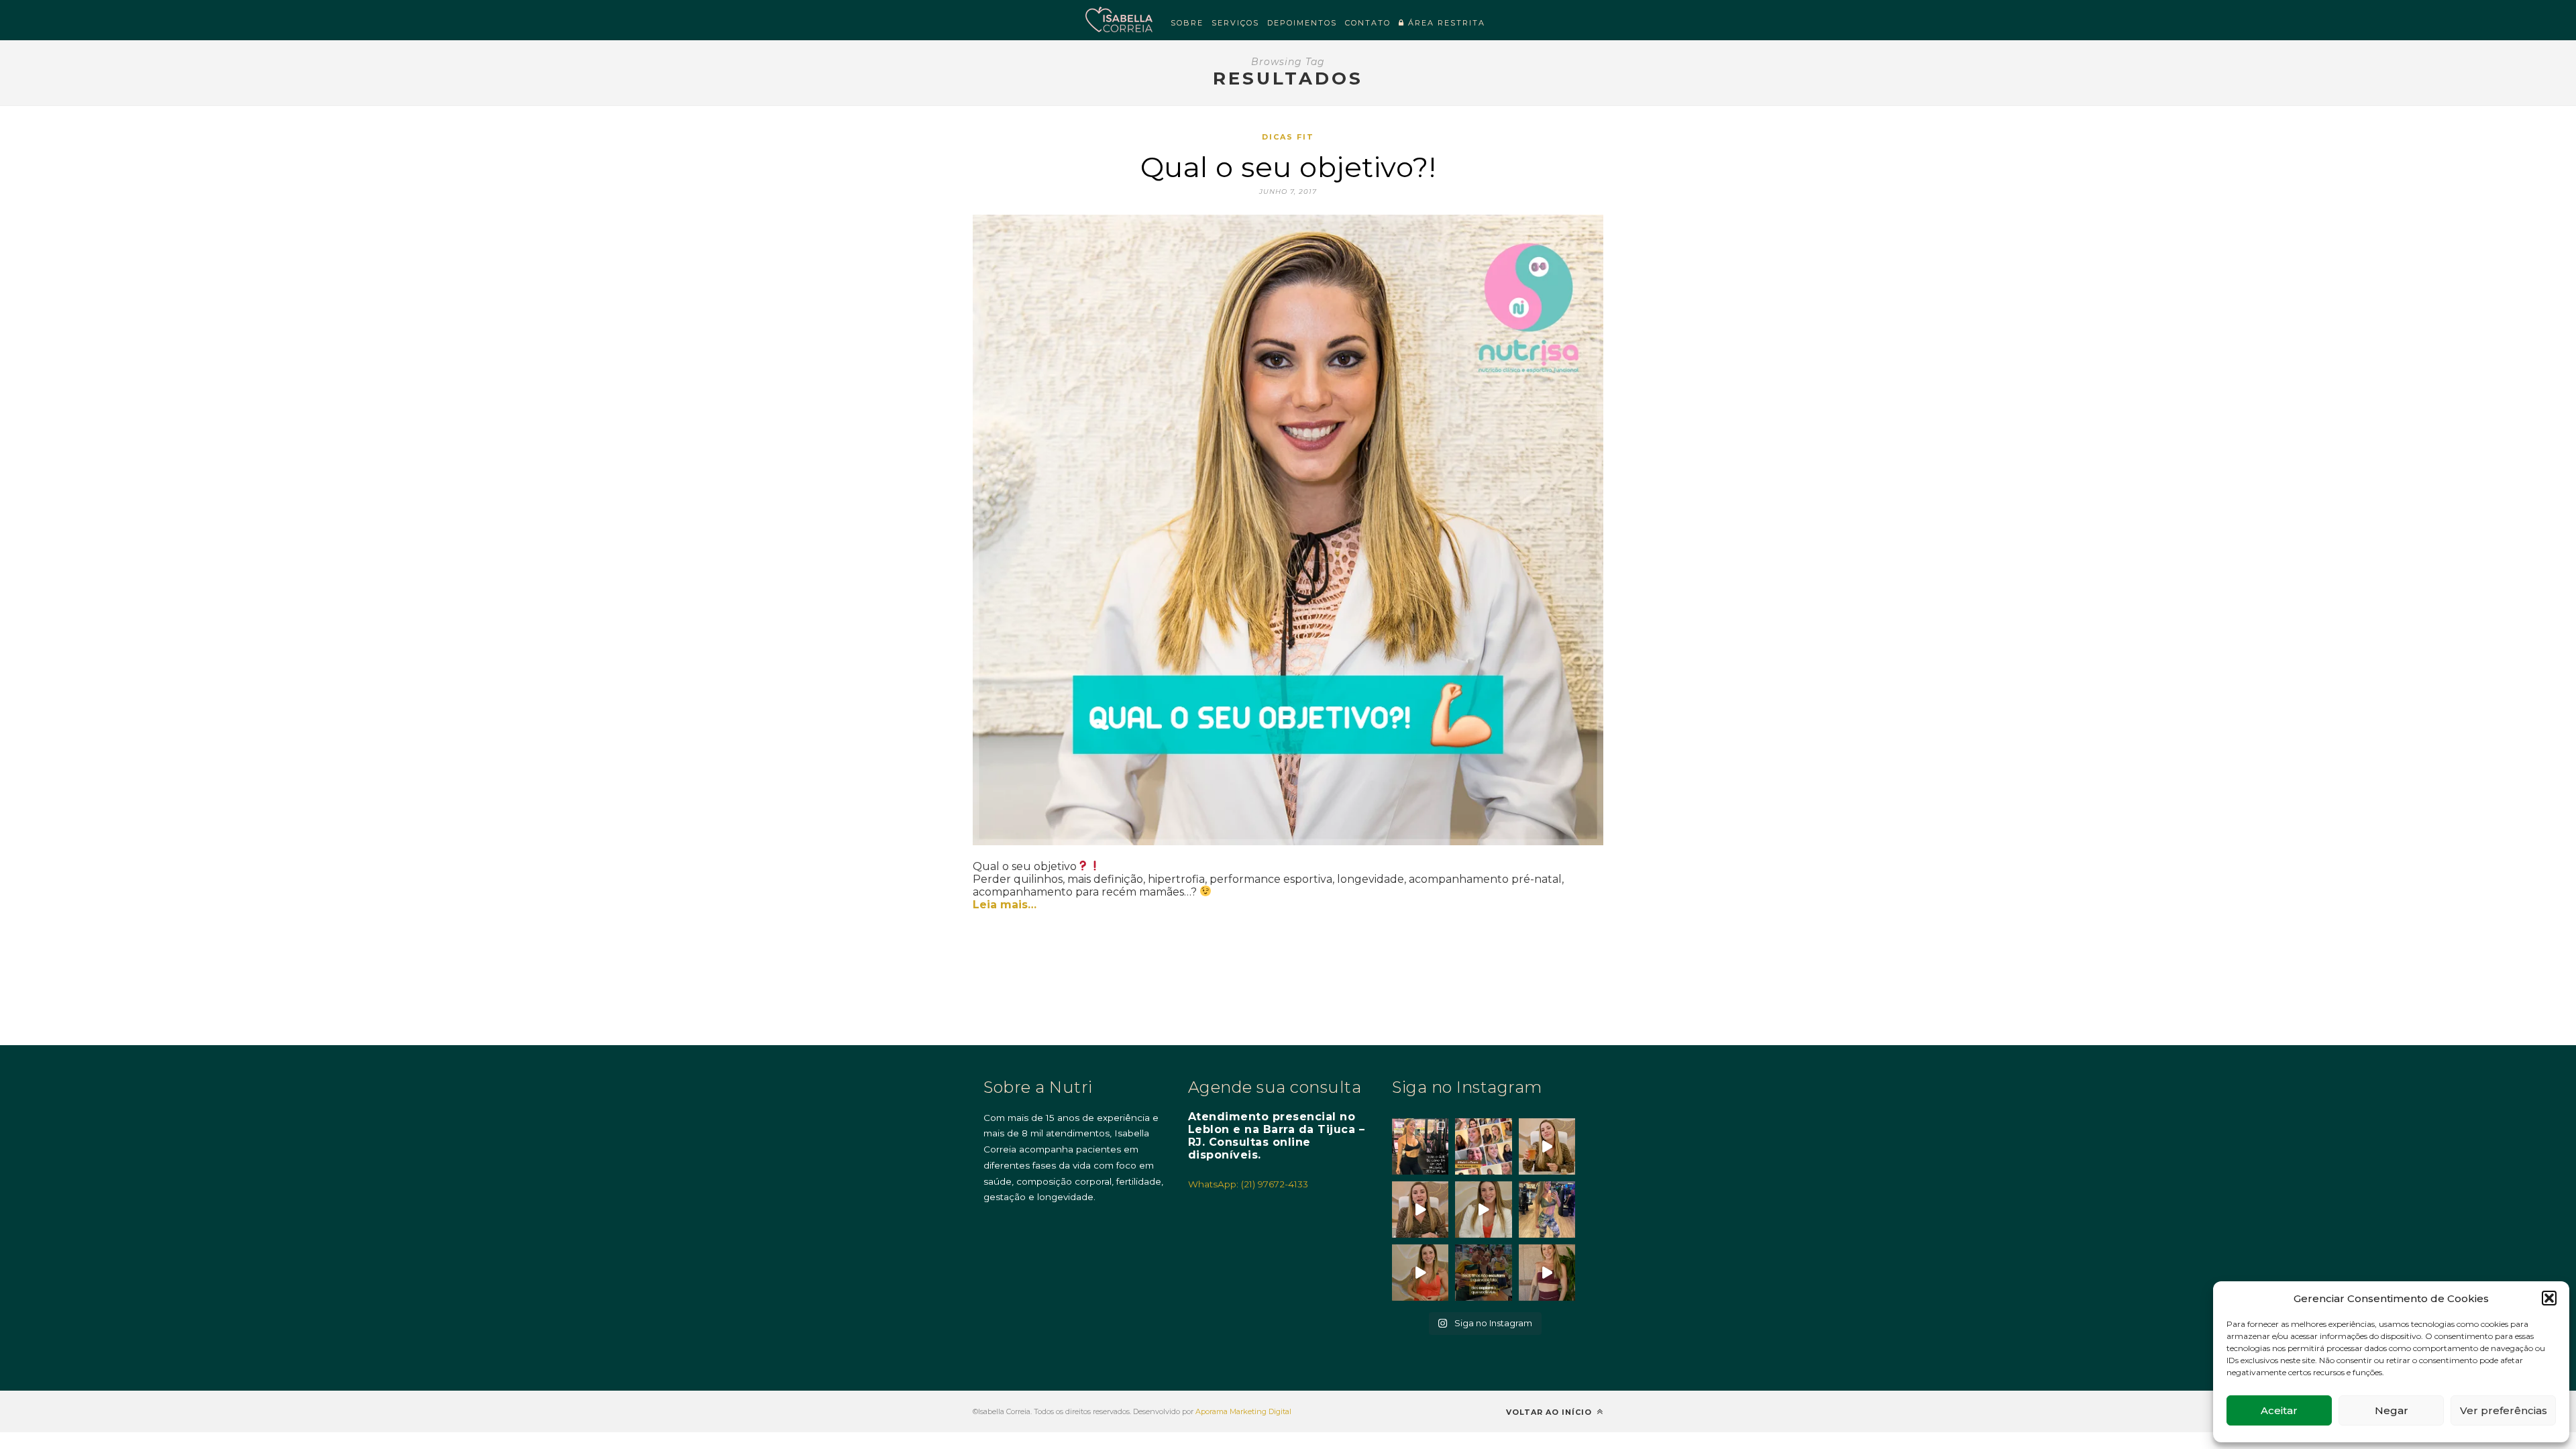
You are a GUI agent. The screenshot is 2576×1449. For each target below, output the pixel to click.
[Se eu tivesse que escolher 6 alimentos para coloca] (1483, 1210)
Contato (1368, 23)
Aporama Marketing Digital (1243, 1411)
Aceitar (2279, 1410)
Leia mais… (1005, 905)
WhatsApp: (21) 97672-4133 (1248, 1184)
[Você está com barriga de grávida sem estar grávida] (1420, 1273)
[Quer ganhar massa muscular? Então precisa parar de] (1547, 1273)
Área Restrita (1445, 23)
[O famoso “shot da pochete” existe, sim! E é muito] (1547, 1146)
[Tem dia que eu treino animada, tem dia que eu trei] (1547, 1210)
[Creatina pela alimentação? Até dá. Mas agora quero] (1420, 1210)
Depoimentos (1302, 23)
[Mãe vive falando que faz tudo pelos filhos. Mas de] (1483, 1273)
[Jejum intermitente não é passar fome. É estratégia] (1420, 1146)
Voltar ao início (1550, 1412)
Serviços (1235, 23)
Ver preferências (2504, 1410)
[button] (2549, 1298)
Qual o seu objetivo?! (1288, 167)
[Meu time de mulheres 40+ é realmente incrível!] (1483, 1146)
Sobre (1187, 23)
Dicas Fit (1288, 137)
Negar (2392, 1410)
